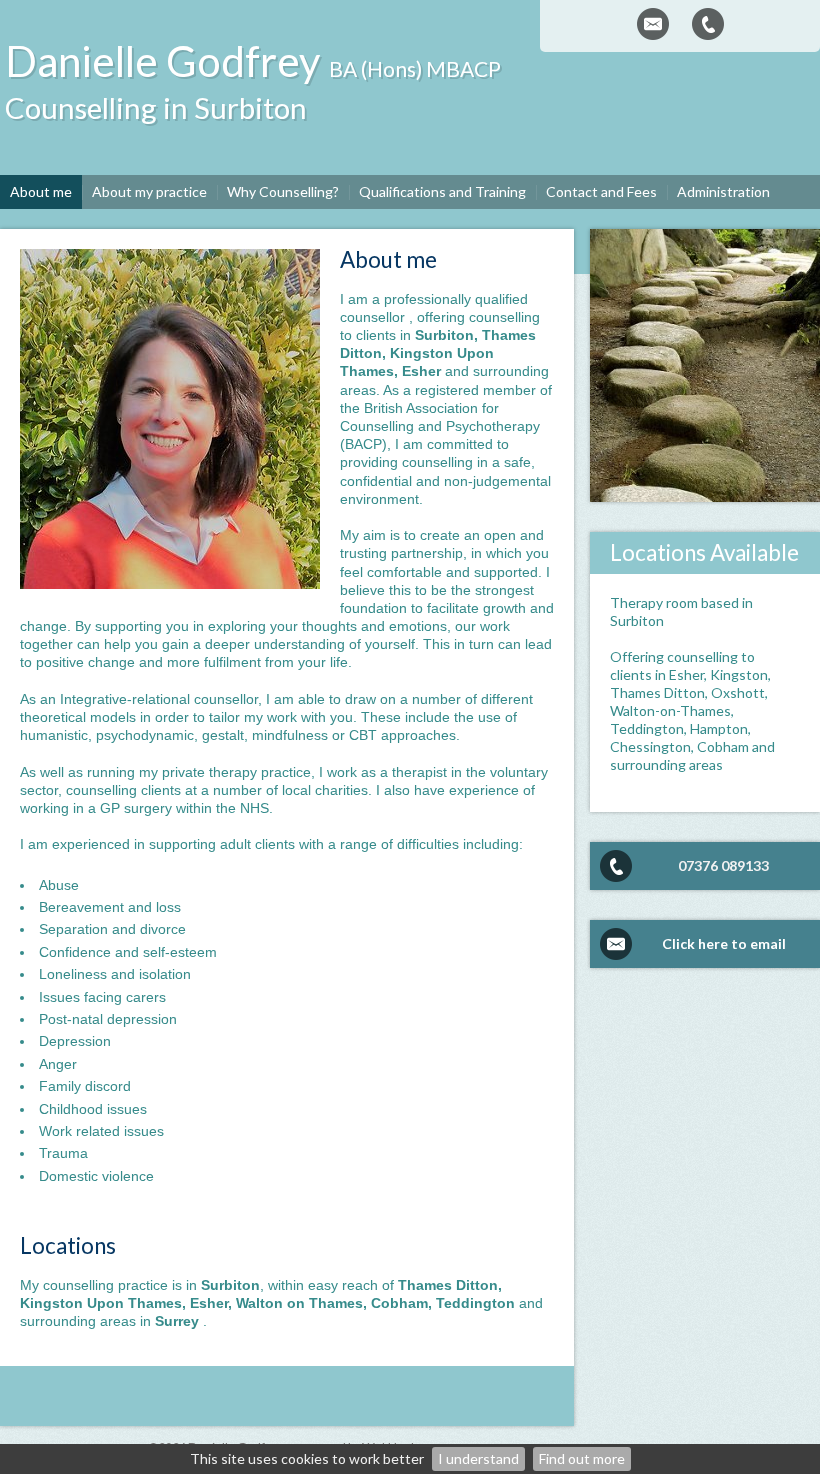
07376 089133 (723, 865)
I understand (478, 1458)
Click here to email (724, 943)
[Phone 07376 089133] (708, 24)
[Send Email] (653, 24)
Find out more (582, 1458)
